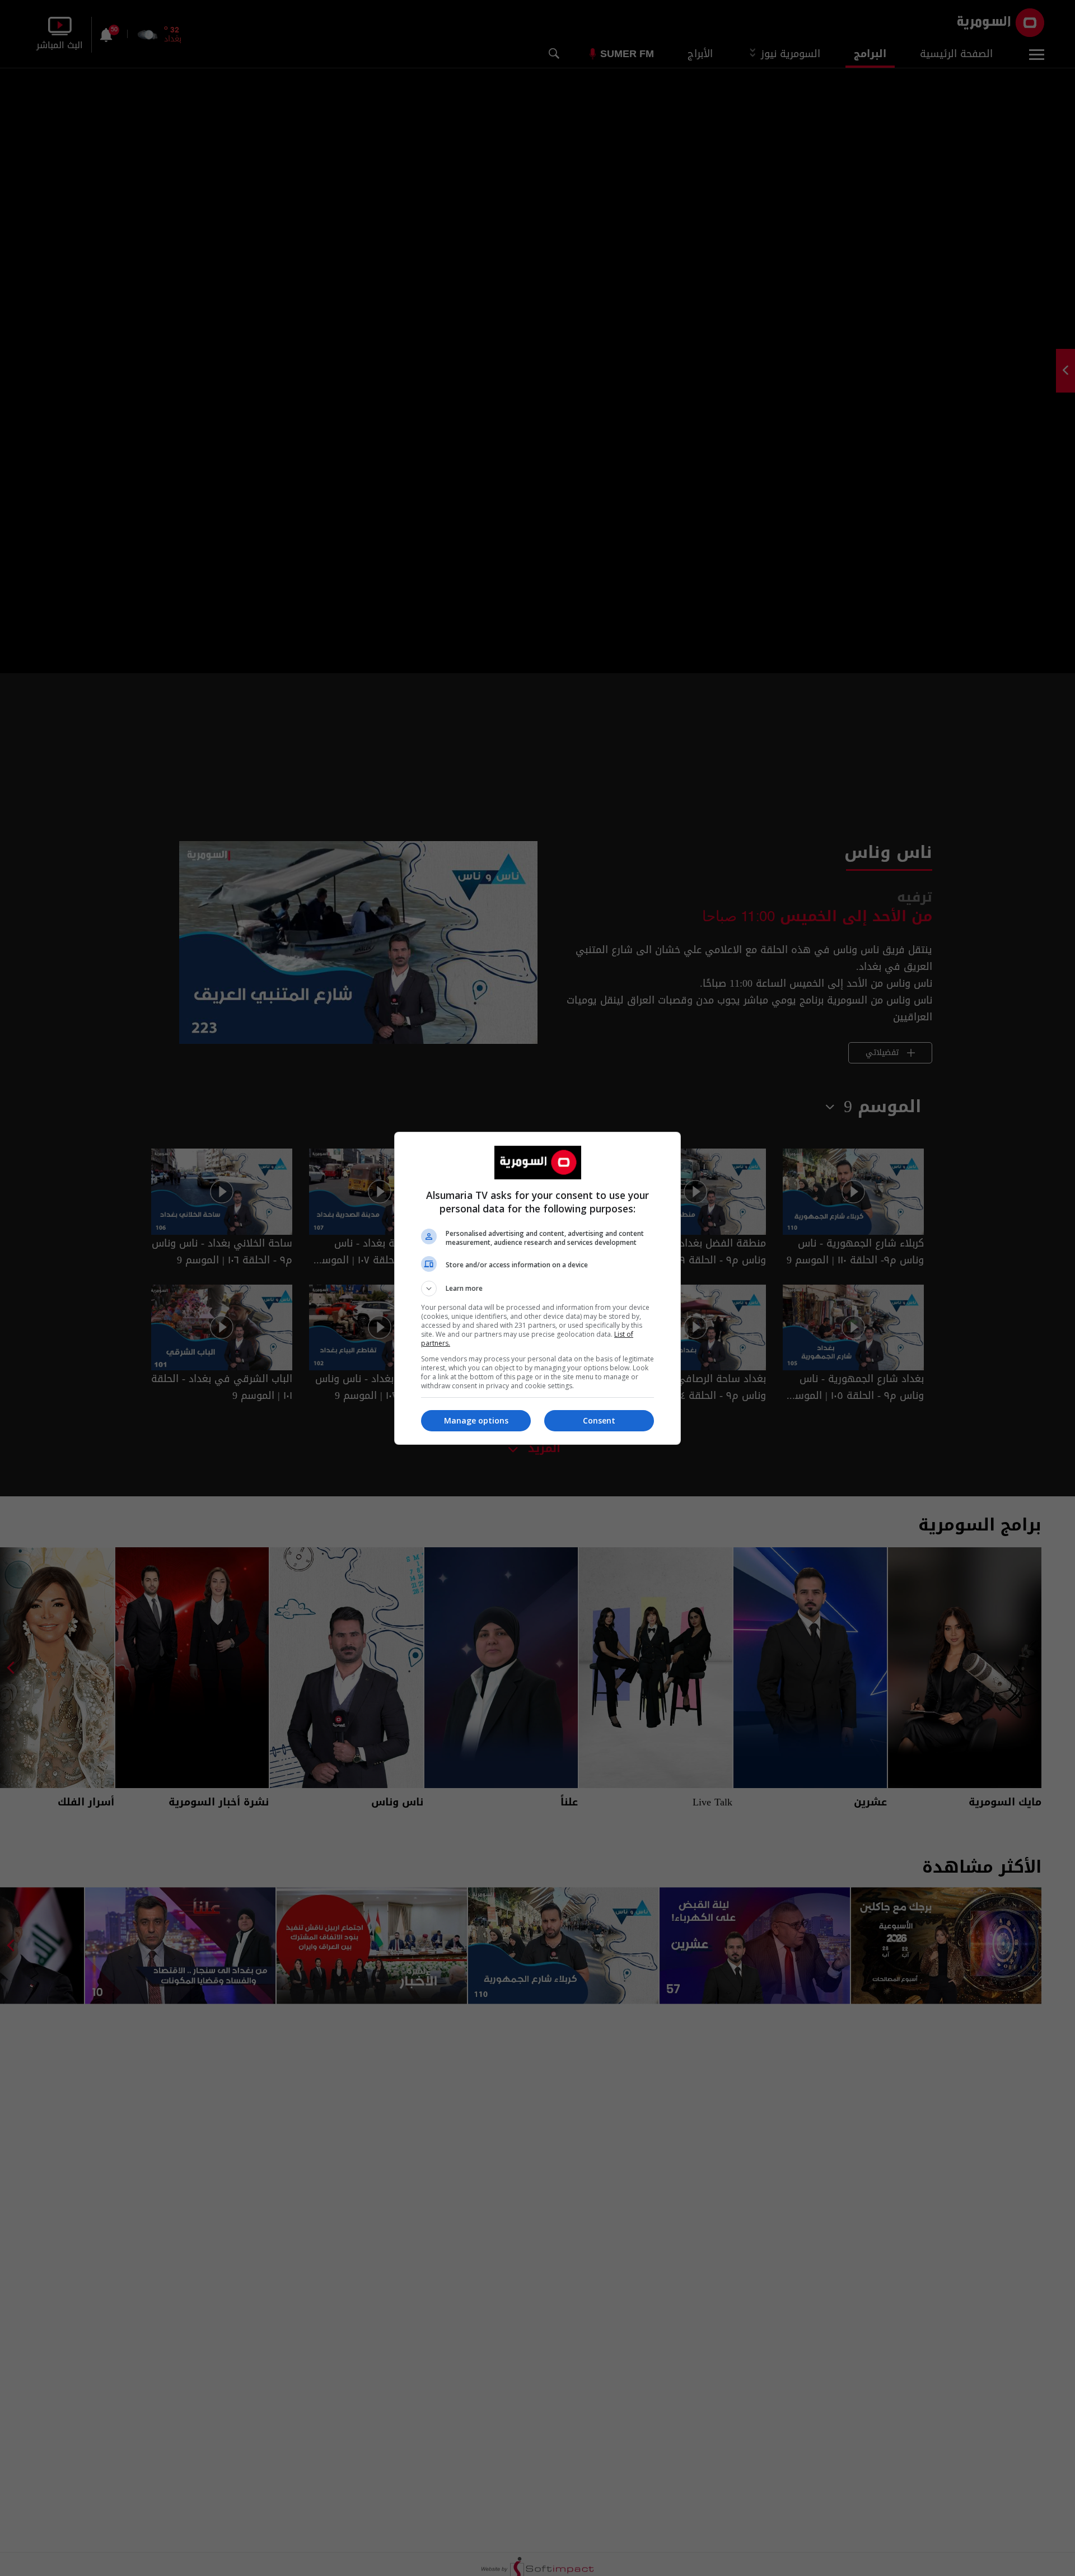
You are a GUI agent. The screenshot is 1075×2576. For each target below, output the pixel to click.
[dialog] (537, 1288)
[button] (537, 1289)
